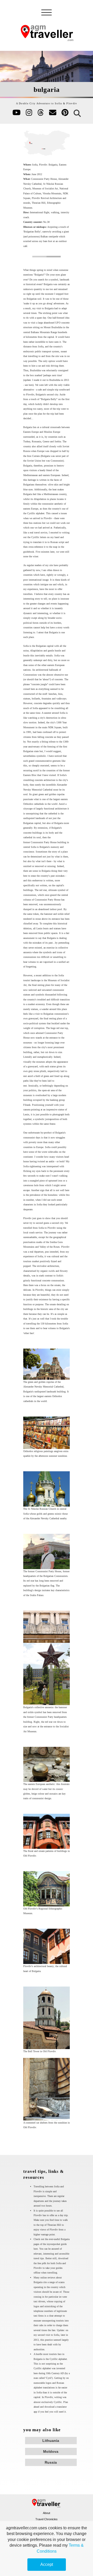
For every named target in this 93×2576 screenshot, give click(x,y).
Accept (47, 2564)
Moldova (51, 2451)
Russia (51, 2462)
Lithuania (51, 2441)
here (31, 385)
